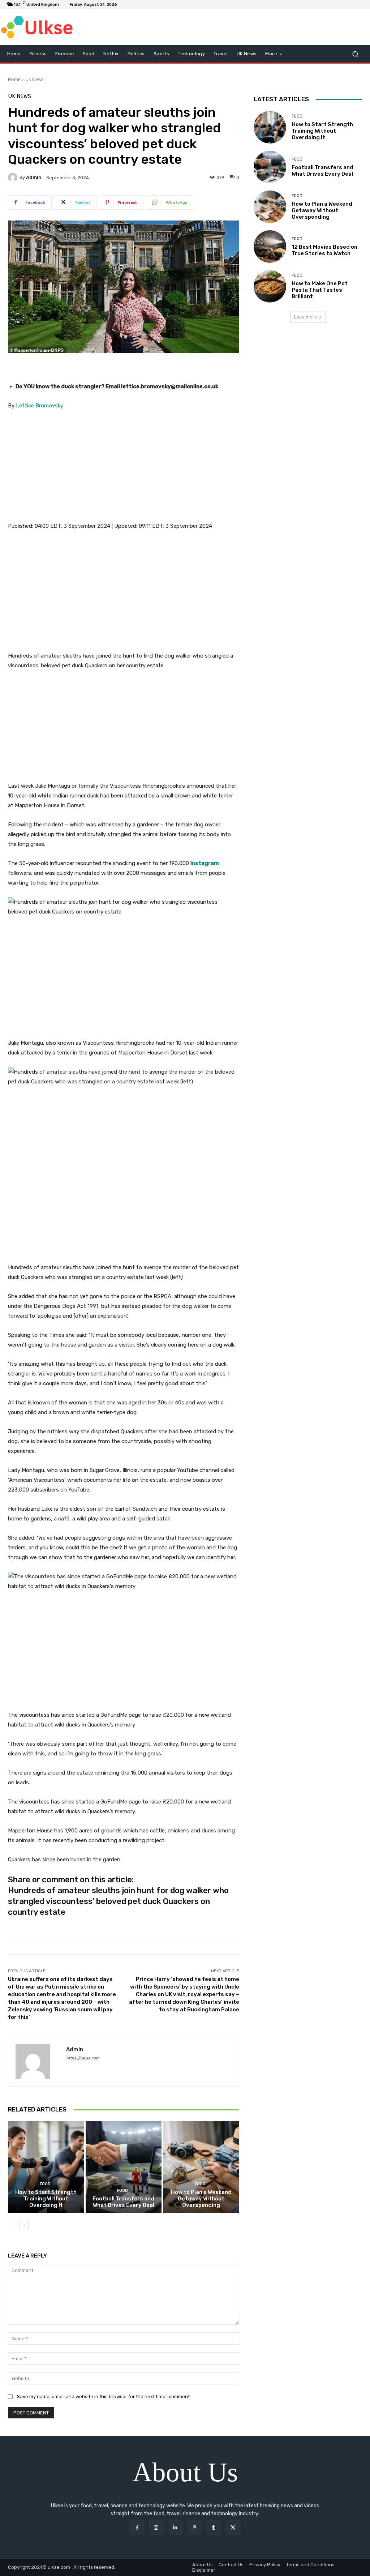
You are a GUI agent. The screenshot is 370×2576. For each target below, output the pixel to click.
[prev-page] (12, 2225)
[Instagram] (156, 2527)
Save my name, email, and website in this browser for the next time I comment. (104, 2397)
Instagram (205, 863)
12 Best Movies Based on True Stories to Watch (324, 250)
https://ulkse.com (83, 2058)
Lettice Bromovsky (40, 406)
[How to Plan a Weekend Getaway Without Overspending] (201, 2167)
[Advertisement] (124, 471)
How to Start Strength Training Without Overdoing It (46, 2199)
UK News (34, 79)
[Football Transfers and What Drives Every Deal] (124, 2167)
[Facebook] (137, 2527)
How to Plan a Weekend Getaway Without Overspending (201, 2199)
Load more (306, 317)
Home (14, 79)
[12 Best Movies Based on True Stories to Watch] (270, 247)
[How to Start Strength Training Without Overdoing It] (46, 2167)
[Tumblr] (214, 2527)
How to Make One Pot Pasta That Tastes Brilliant (320, 290)
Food (45, 2184)
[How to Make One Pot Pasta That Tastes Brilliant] (270, 286)
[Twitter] (233, 2527)
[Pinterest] (195, 2527)
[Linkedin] (175, 2527)
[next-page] (24, 2225)
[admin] (14, 177)
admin (34, 177)
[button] (355, 54)
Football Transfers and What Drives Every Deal (123, 2202)
